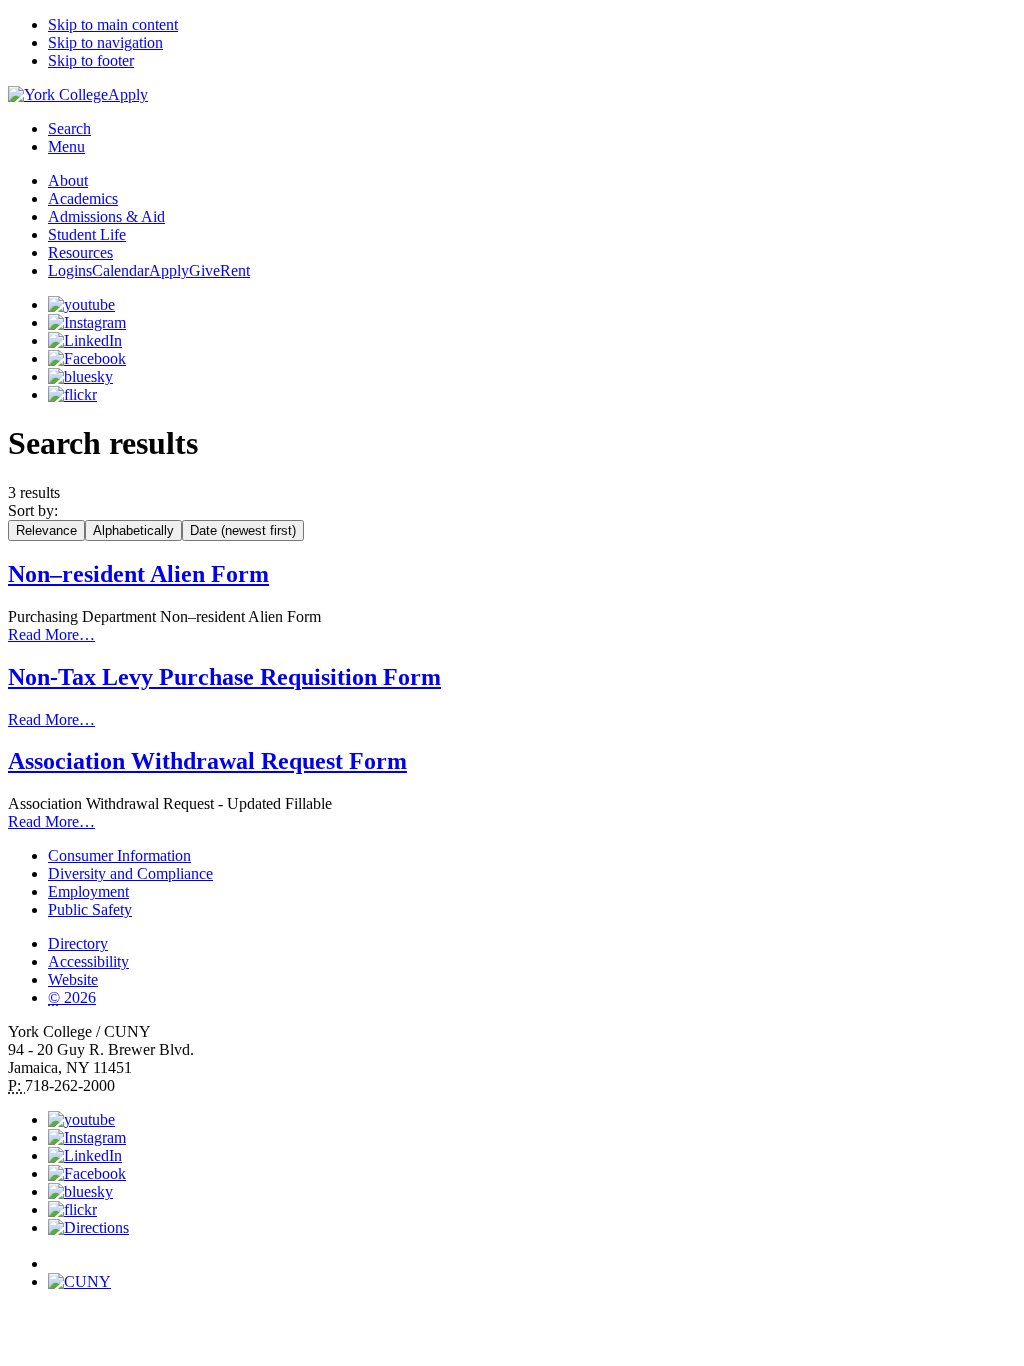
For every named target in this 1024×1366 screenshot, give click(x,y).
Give (204, 270)
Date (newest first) (243, 530)
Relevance (46, 530)
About (68, 180)
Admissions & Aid (106, 216)
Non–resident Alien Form (138, 574)
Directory (78, 943)
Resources (80, 252)
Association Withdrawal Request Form (207, 761)
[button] (532, 1255)
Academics (83, 198)
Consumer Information (119, 855)
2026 (72, 997)
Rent (235, 270)
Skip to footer (91, 60)
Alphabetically (133, 530)
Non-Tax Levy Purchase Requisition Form (224, 677)
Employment (88, 891)
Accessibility (88, 961)
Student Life (87, 234)
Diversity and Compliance (130, 873)
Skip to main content (113, 24)
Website (73, 979)
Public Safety (90, 909)
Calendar (120, 270)
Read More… (51, 634)
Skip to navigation (105, 42)
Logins (70, 270)
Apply (128, 94)
